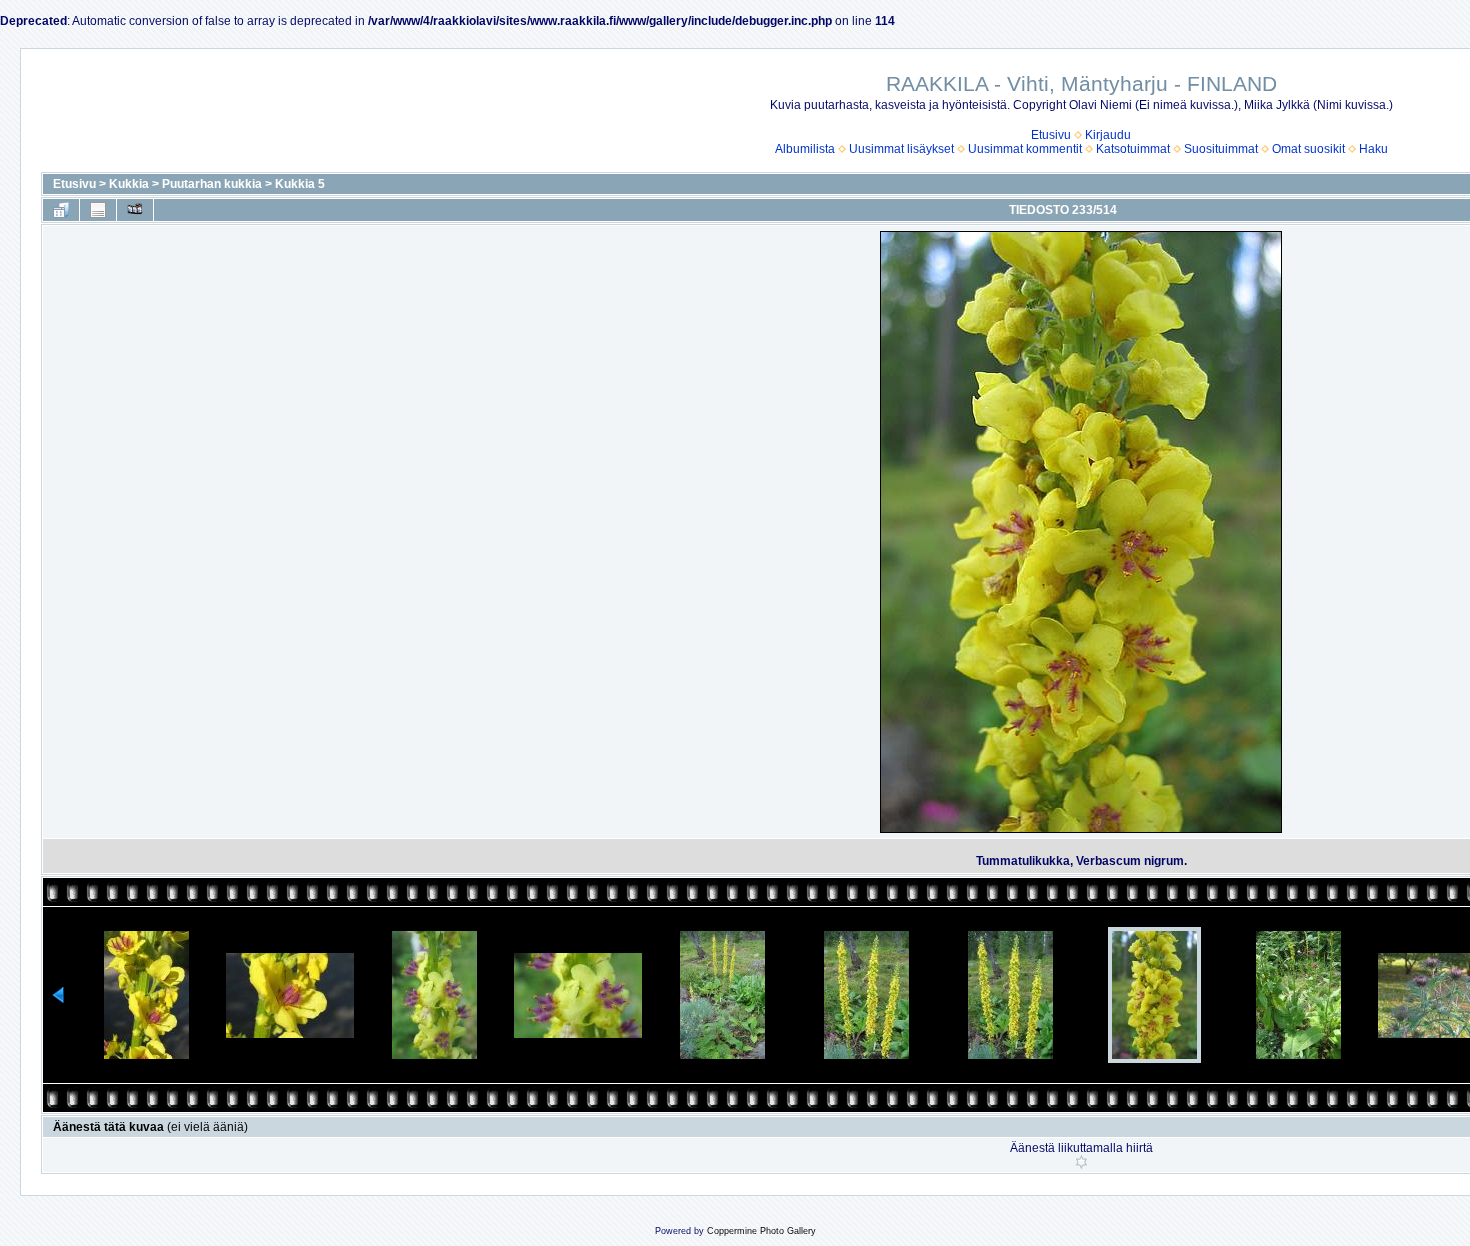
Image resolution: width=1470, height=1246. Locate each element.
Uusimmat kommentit (1025, 149)
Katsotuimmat (1133, 149)
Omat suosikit (1308, 149)
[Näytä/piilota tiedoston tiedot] (98, 210)
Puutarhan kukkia (212, 184)
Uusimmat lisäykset (901, 149)
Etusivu (1051, 135)
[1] (1081, 1162)
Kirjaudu (1108, 135)
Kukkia (129, 184)
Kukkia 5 (300, 184)
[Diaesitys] (135, 210)
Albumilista (805, 149)
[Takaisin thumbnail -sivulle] (61, 210)
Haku (1373, 149)
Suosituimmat (1221, 149)
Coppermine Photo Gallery (761, 1231)
